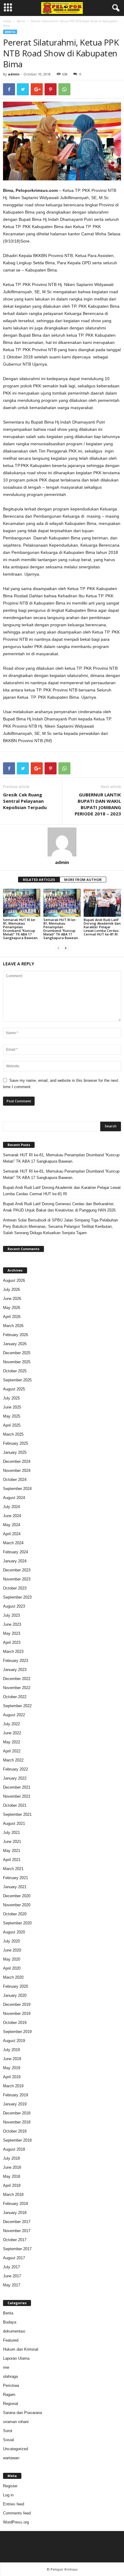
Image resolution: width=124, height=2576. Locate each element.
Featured (11, 2340)
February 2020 (15, 1986)
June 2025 (12, 1407)
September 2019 (17, 2032)
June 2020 (12, 1950)
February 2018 (15, 2204)
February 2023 (15, 1661)
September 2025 (17, 1380)
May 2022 (12, 1742)
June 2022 (12, 1733)
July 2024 (11, 1507)
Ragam (9, 2395)
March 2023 (13, 1652)
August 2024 (14, 1498)
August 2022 (14, 1715)
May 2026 (12, 1308)
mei (6, 2367)
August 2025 (14, 1389)
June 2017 (12, 2276)
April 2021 (12, 1860)
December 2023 (17, 1570)
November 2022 (17, 1688)
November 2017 (17, 2231)
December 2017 (17, 2222)
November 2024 (17, 1471)
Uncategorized (15, 2449)
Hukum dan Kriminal (21, 2349)
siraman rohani (16, 2422)
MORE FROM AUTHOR (83, 880)
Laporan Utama (16, 2358)
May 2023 (12, 1633)
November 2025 (17, 1362)
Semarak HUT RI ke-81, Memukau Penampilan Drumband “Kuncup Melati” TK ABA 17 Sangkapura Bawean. (21, 929)
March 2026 (13, 1326)
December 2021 (17, 1787)
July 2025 (11, 1398)
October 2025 (15, 1371)
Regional (11, 2404)
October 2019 (15, 2023)
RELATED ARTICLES (39, 880)
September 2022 (17, 1706)
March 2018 (13, 2195)
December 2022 (17, 1679)
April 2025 (12, 1425)
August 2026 (14, 1280)
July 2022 (11, 1724)
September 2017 (17, 2249)
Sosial (8, 2440)
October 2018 (15, 2131)
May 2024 (12, 1525)
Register (10, 2486)
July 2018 (11, 2158)
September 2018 (17, 2140)
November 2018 (17, 2122)
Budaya (10, 2322)
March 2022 (13, 1760)
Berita (21, 21)
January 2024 (15, 1561)
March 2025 (13, 1434)
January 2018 (15, 2213)
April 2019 (12, 2077)
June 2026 (12, 1299)
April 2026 (12, 1317)
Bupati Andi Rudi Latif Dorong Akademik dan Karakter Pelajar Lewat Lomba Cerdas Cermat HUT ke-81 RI (102, 927)
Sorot (8, 2431)
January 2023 (15, 1670)
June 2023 (12, 1624)
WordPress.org (16, 2522)
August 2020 (14, 1932)
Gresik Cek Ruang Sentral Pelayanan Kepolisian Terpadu (25, 801)
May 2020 (12, 1959)
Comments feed (17, 2513)
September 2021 (17, 1814)
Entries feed (14, 2504)
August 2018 (14, 2149)
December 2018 (17, 2113)
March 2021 (13, 1869)
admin (14, 74)
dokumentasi (14, 2331)
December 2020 (17, 1896)
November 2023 (17, 1579)
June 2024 (12, 1516)
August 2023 (14, 1606)
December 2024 (17, 1461)
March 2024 (13, 1543)
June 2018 (12, 2167)
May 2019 (12, 2068)
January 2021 (15, 1887)
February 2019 (15, 2095)
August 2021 (14, 1823)
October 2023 (15, 1588)
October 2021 (15, 1805)
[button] (115, 8)
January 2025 (15, 1452)
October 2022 (15, 1697)
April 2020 (12, 1968)
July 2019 (11, 2050)
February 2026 (15, 1335)
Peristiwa (11, 2385)
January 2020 (15, 1995)
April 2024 (12, 1534)
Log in (8, 2495)
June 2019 (12, 2059)
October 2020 (15, 1914)
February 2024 (15, 1552)
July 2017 (11, 2267)
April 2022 (12, 1751)
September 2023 (17, 1597)
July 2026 (11, 1290)
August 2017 (14, 2258)
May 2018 (12, 2176)
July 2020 (11, 1941)
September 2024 (17, 1489)
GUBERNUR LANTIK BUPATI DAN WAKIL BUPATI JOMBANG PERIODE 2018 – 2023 (98, 804)
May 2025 (12, 1416)
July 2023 (11, 1615)
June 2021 (12, 1842)
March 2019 (13, 2086)
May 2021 (12, 1851)
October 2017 (15, 2240)
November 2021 (17, 1796)
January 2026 (15, 1344)
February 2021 (15, 1878)
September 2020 (17, 1923)
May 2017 (12, 2285)
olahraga (10, 2376)
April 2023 (12, 1642)
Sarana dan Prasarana (22, 2413)
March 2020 (13, 1977)
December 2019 (17, 2004)
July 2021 (11, 1833)
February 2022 (15, 1769)
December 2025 (17, 1353)
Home (7, 21)
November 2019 (17, 2014)
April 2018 (12, 2185)
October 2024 (15, 1480)
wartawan (11, 2458)
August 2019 (14, 2041)
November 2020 (17, 1905)
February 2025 (15, 1443)
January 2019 (15, 2104)
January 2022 (15, 1778)
